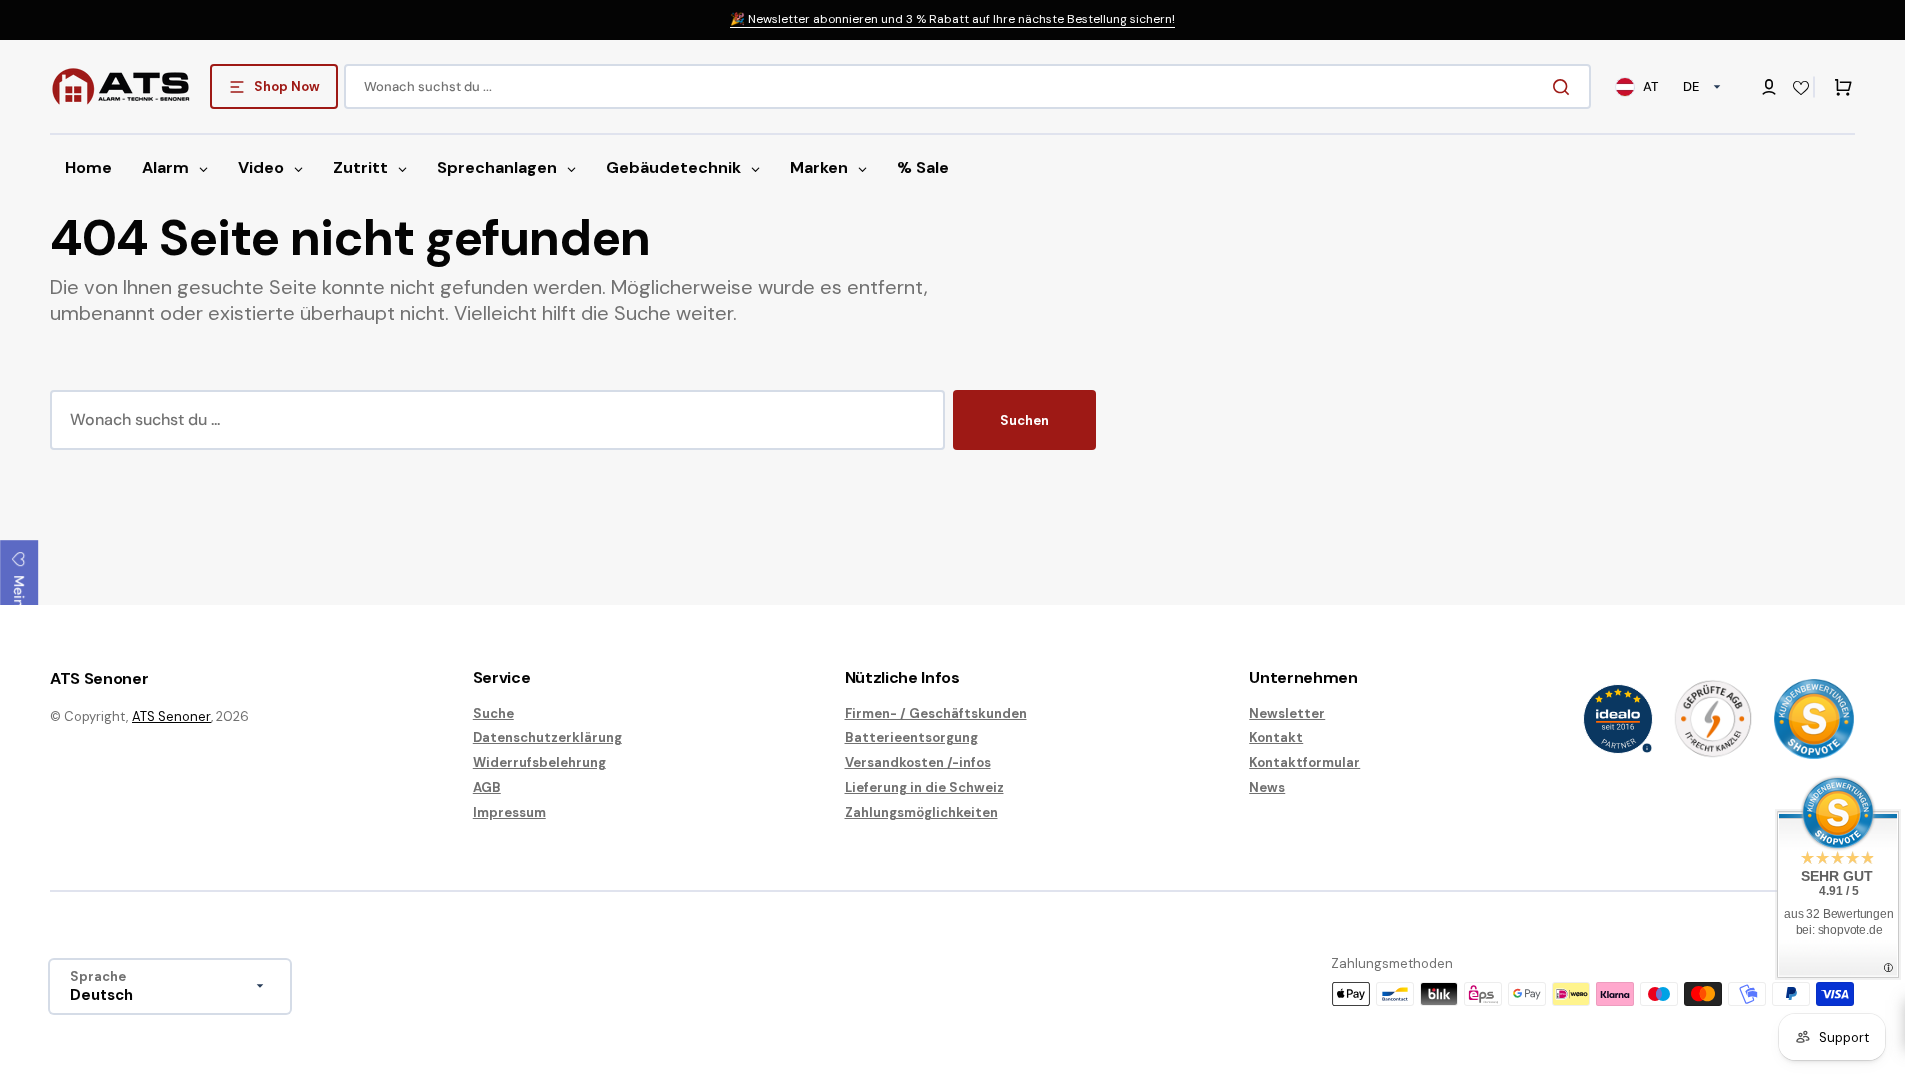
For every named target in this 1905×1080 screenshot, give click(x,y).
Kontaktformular (1304, 762)
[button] (1769, 87)
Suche (493, 714)
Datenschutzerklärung (547, 737)
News (1267, 787)
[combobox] (967, 86)
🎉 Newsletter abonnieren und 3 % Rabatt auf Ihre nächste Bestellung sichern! (952, 19)
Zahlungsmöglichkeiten (921, 812)
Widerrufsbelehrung (539, 762)
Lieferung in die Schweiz (924, 787)
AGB (487, 787)
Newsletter (1287, 714)
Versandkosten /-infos (918, 762)
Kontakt (1276, 737)
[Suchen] (1565, 87)
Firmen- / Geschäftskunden (936, 714)
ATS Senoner (171, 716)
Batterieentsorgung (911, 737)
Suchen (1024, 420)
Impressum (509, 812)
